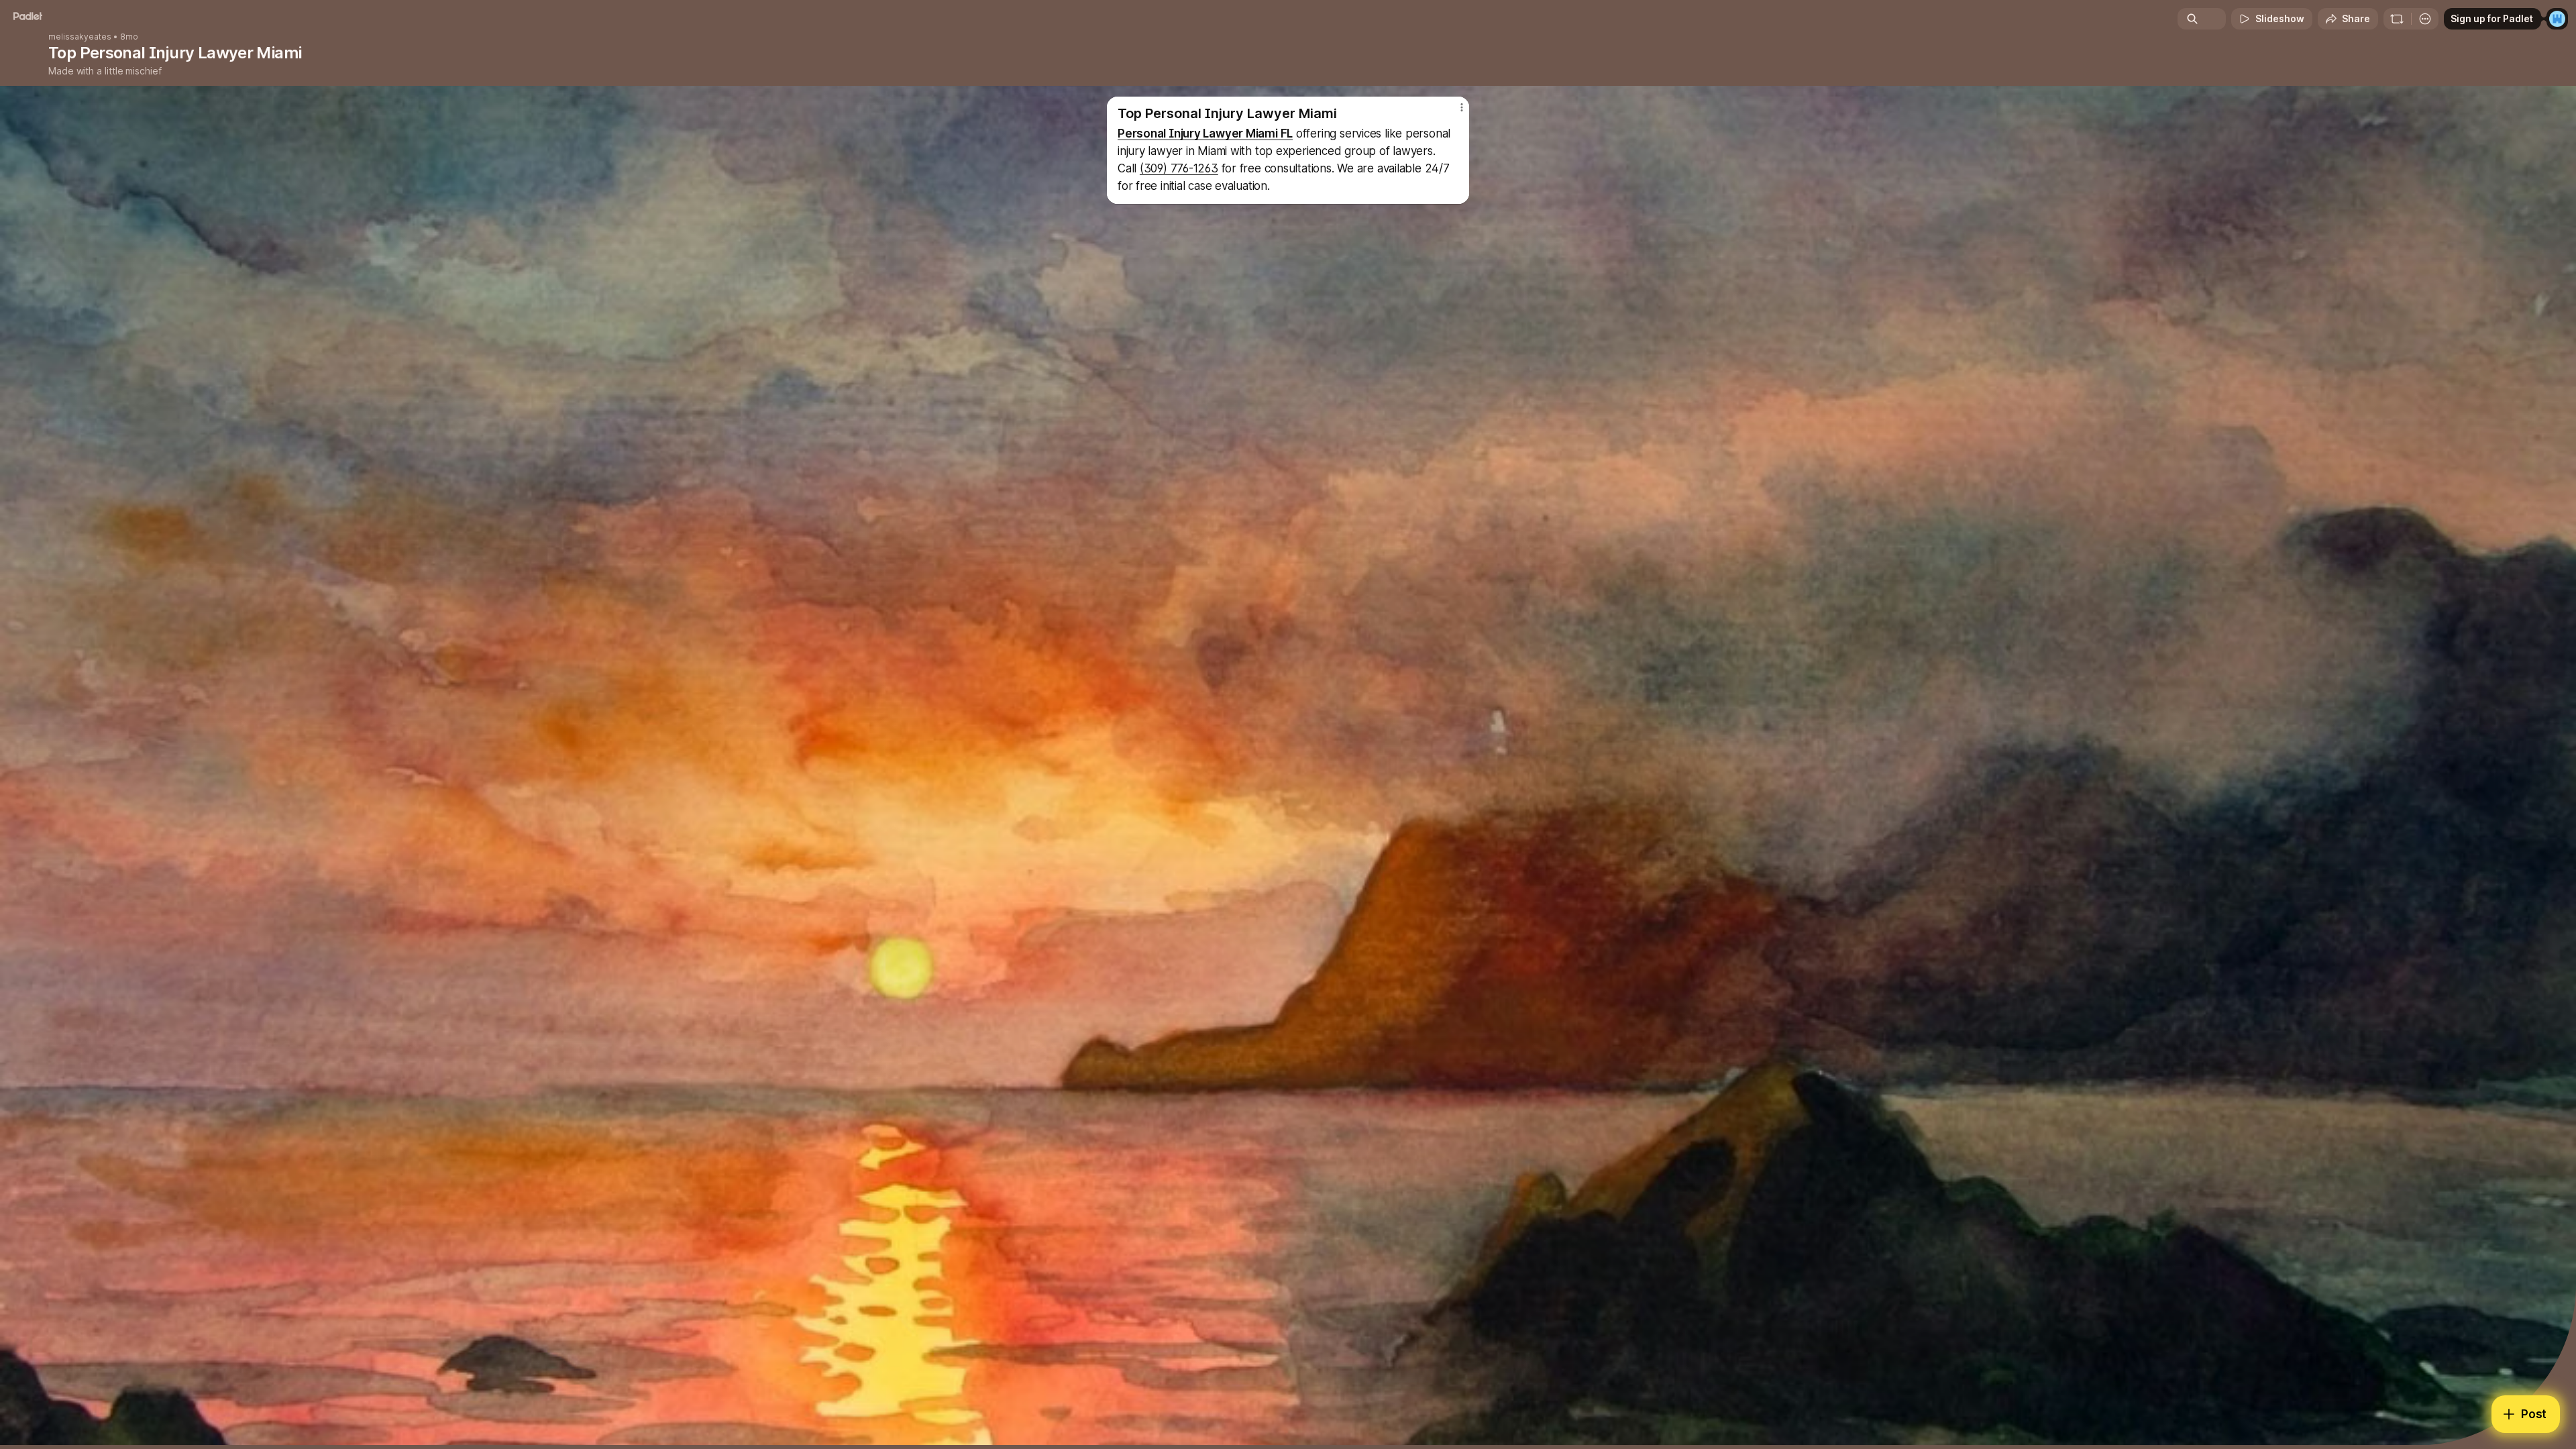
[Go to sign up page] (2557, 19)
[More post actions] (1461, 107)
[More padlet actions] (2425, 19)
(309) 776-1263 (1179, 168)
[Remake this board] (2397, 19)
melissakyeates (80, 37)
